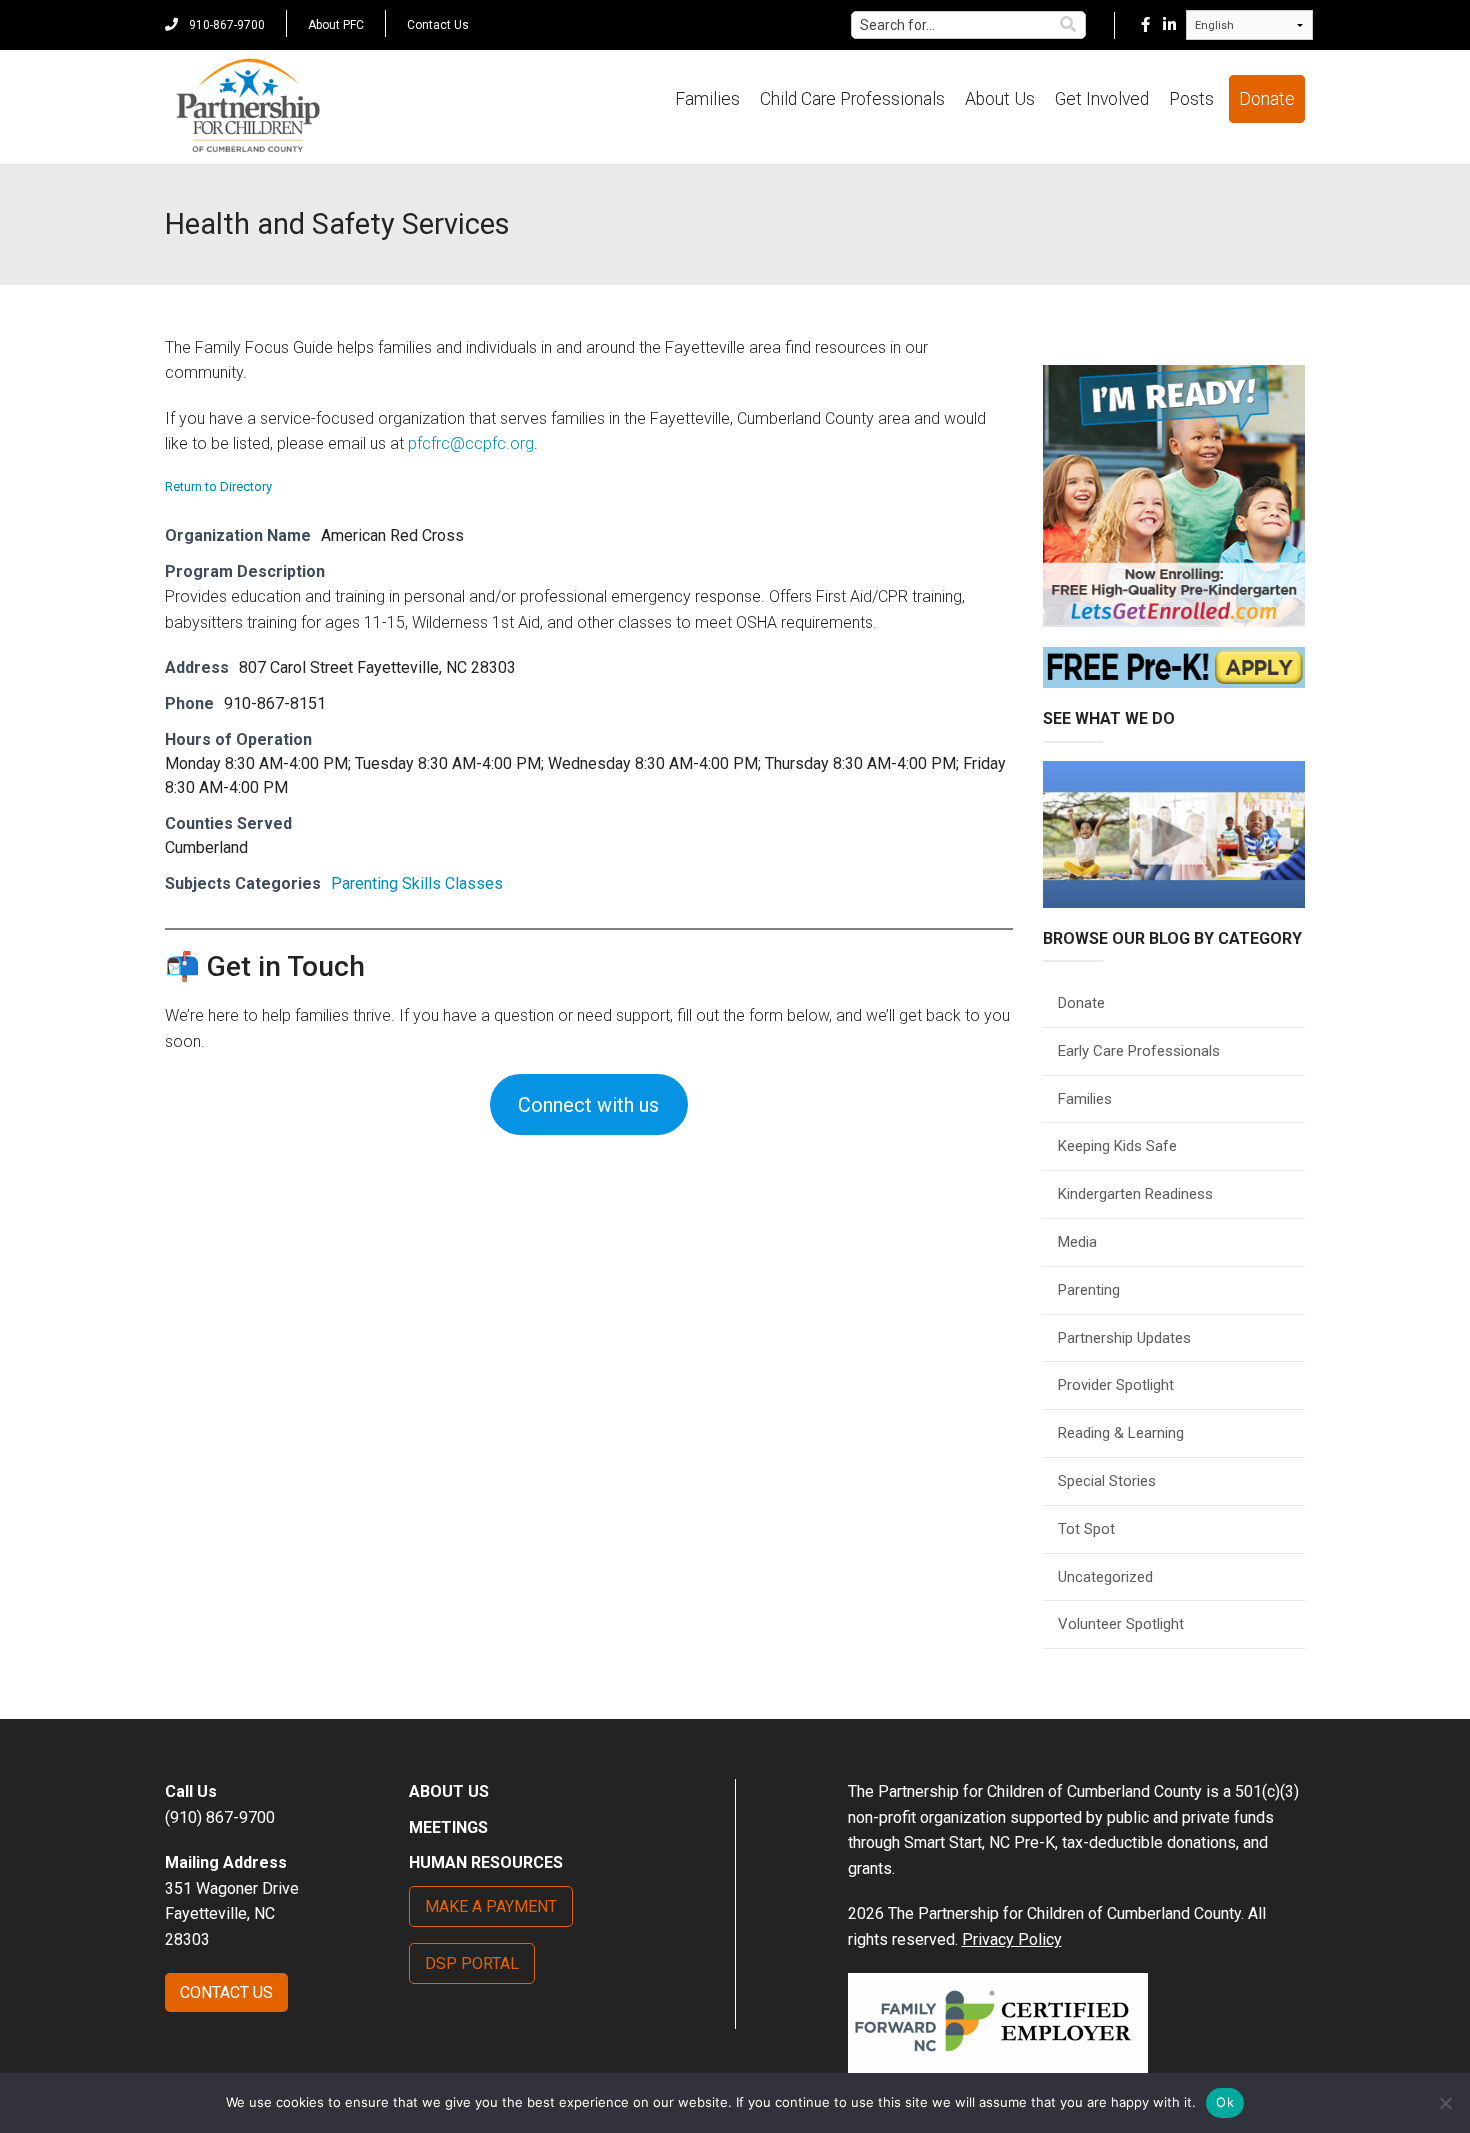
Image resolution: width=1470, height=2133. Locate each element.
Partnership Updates (1124, 1338)
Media (1077, 1242)
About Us (1000, 99)
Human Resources (486, 1862)
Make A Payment (491, 1906)
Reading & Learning (1121, 1433)
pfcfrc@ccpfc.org (471, 443)
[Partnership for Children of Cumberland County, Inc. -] (247, 107)
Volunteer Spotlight (1121, 1624)
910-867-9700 (225, 25)
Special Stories (1107, 1481)
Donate (1267, 99)
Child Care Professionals (852, 99)
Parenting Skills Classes (417, 883)
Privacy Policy (1012, 1939)
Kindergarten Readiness (1135, 1194)
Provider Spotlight (1116, 1385)
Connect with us (588, 1105)
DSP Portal (472, 1963)
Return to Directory (218, 486)
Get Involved (1102, 99)
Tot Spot (1086, 1529)
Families (707, 99)
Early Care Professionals (1139, 1051)
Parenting (1089, 1290)
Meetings (448, 1827)
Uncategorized (1105, 1577)
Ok (1225, 2102)
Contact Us (438, 25)
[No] (1445, 2103)
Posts (1191, 99)
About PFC (336, 25)
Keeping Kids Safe (1117, 1146)
